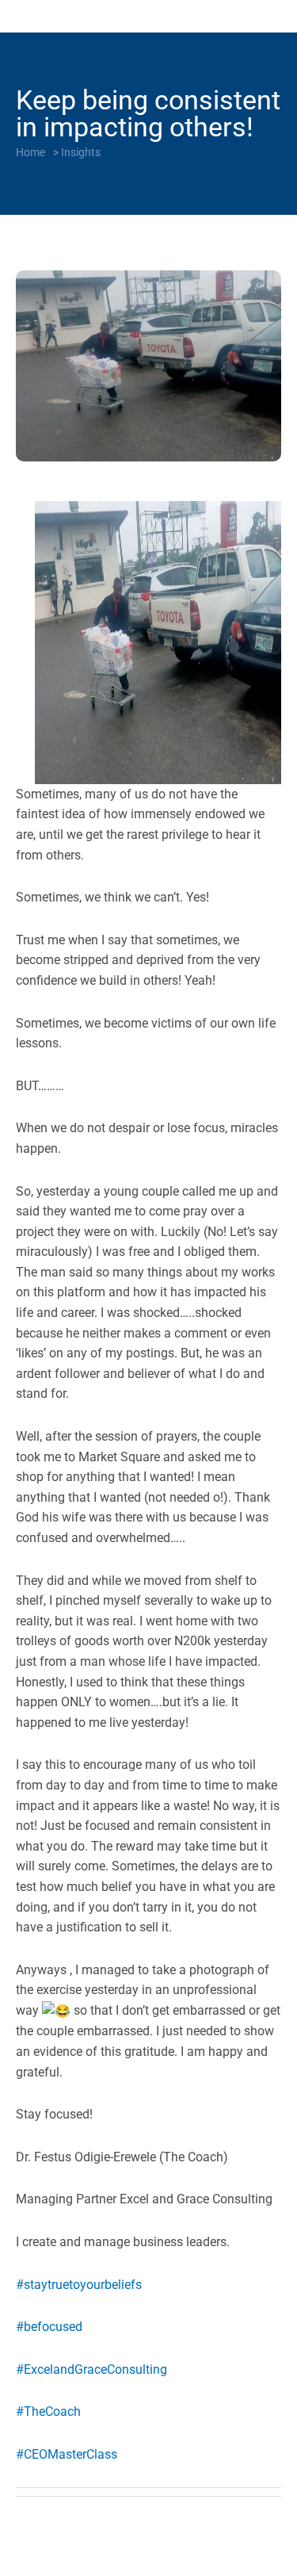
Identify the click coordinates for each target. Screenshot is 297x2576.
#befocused (49, 2327)
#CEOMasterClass (67, 2454)
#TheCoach (48, 2411)
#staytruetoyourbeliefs (79, 2285)
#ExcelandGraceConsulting (91, 2369)
